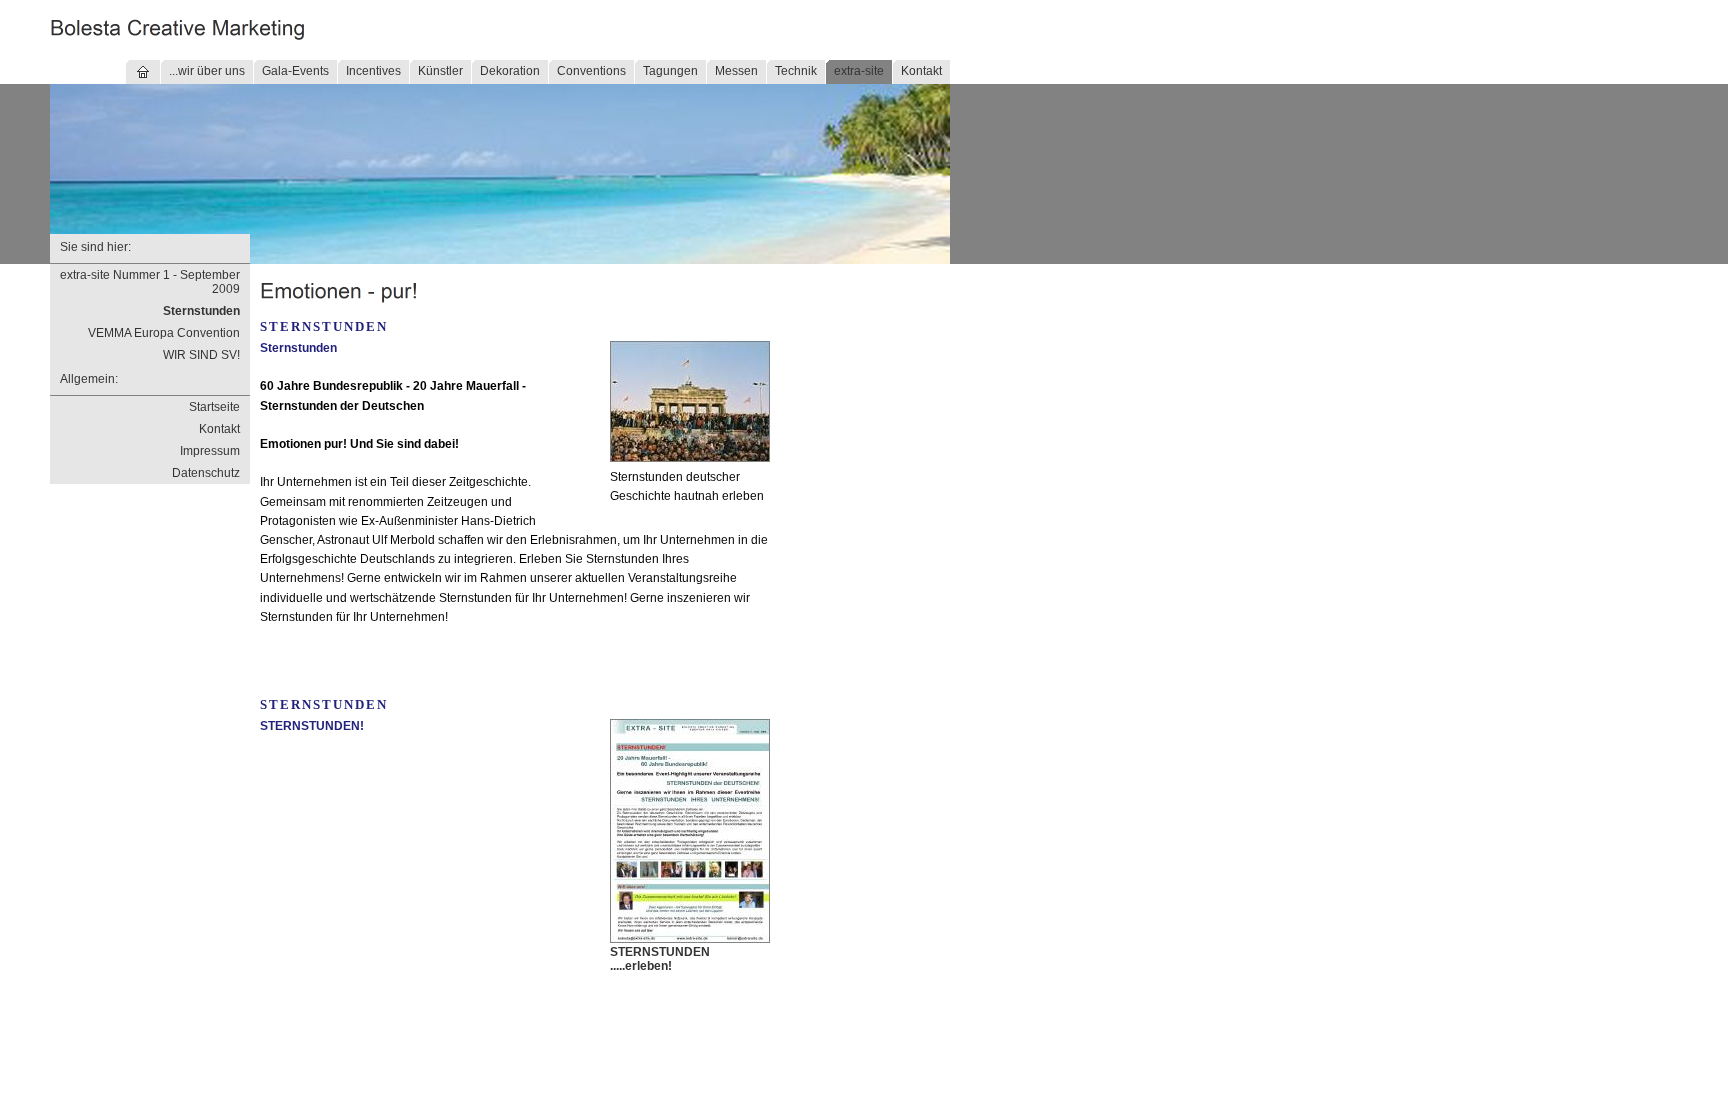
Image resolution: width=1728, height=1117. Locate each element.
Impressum (210, 451)
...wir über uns (207, 71)
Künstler (440, 71)
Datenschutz (206, 473)
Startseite (214, 407)
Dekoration (510, 71)
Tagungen (670, 71)
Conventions (591, 71)
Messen (736, 71)
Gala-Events (295, 71)
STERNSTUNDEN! (312, 726)
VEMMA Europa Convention (164, 333)
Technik (796, 71)
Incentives (373, 71)
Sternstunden (201, 311)
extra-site (859, 71)
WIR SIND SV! (201, 355)
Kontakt (921, 71)
